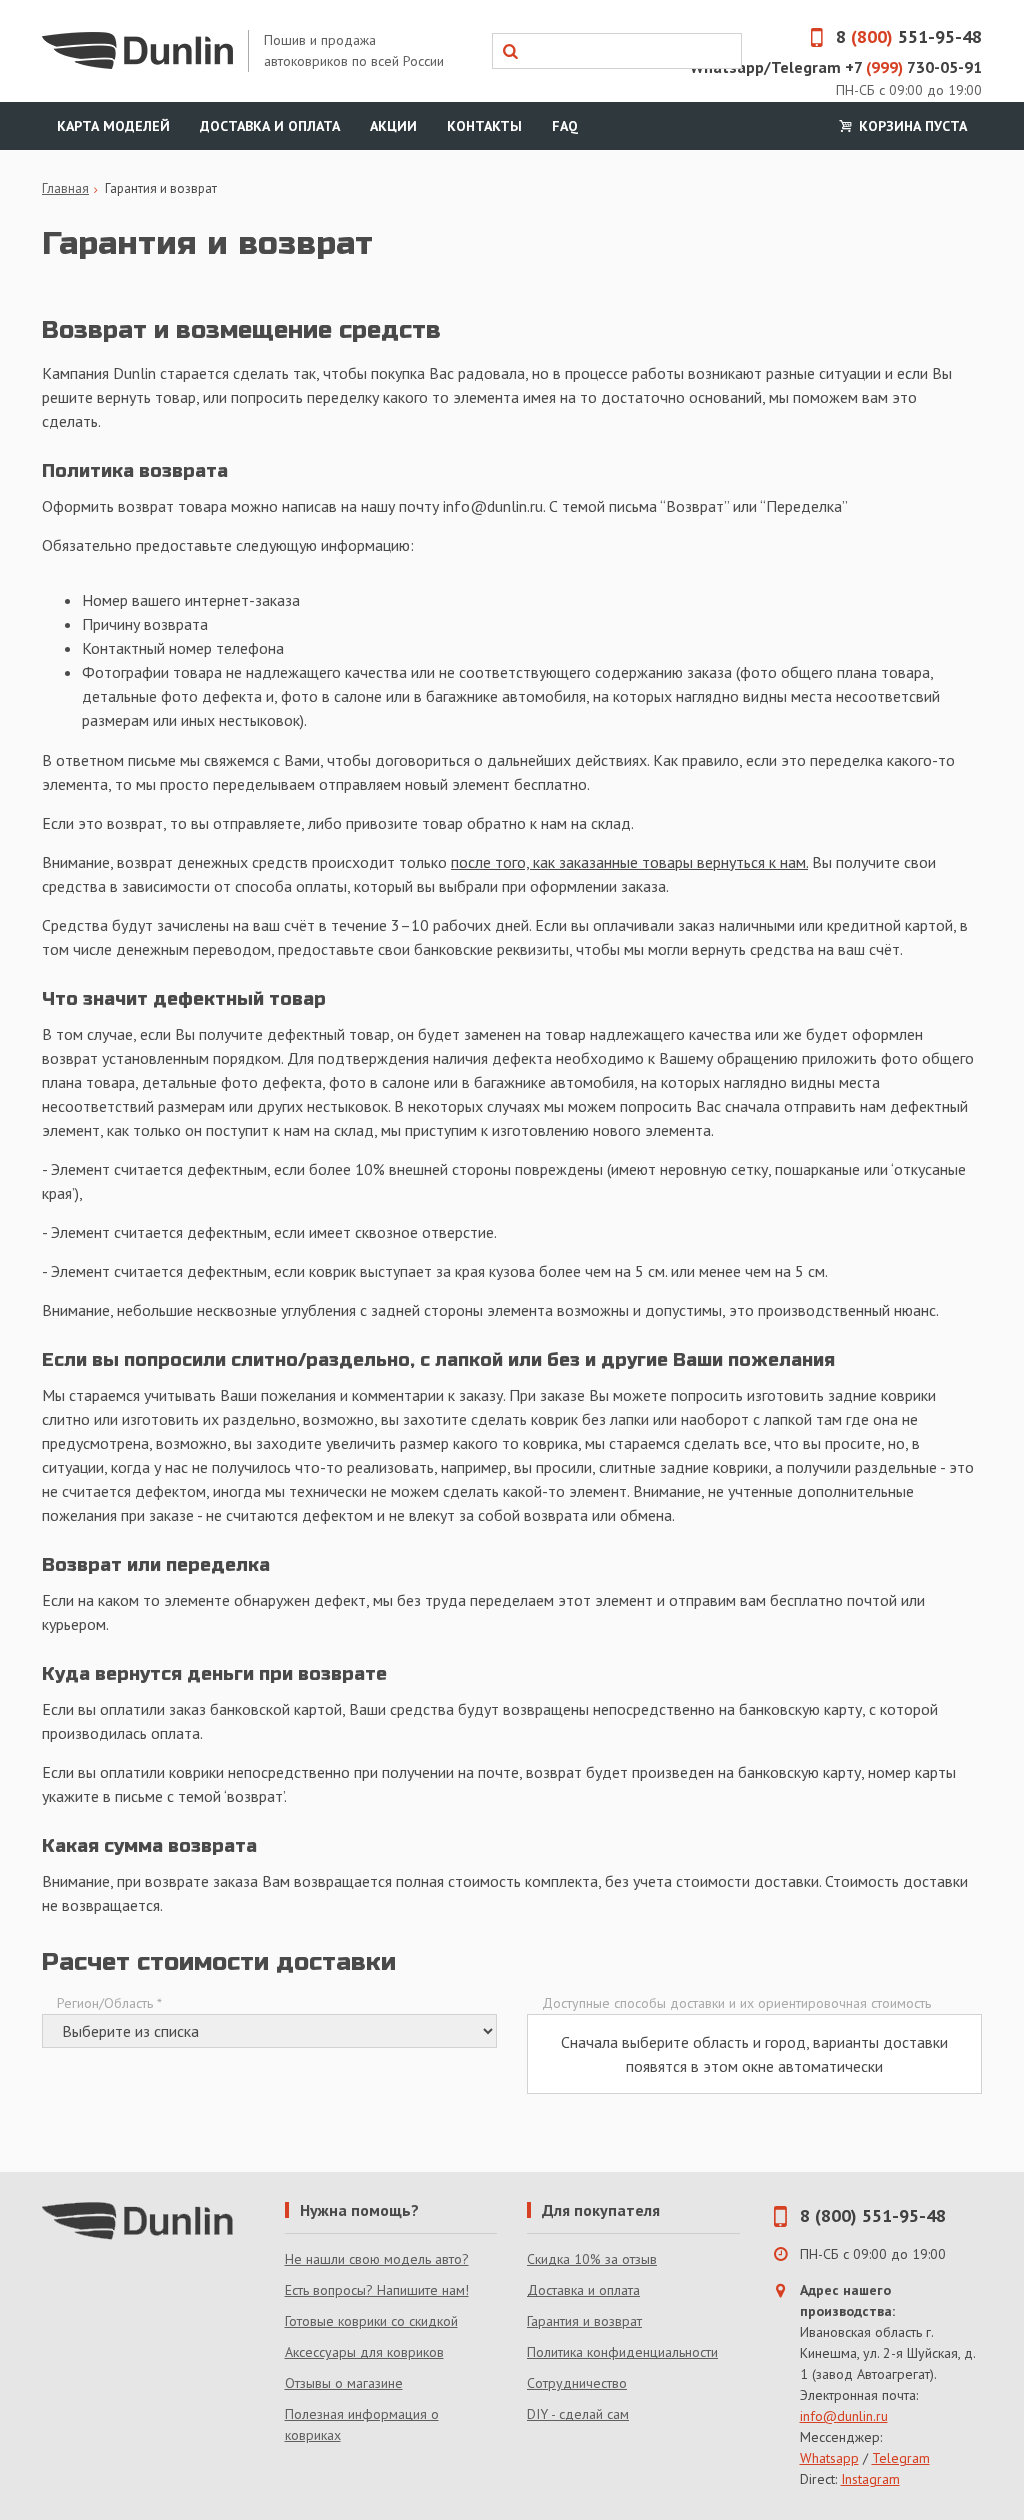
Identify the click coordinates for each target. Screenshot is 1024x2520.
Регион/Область (109, 2003)
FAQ (565, 126)
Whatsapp (829, 2458)
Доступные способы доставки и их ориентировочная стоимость (736, 2003)
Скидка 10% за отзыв (592, 2259)
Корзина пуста (911, 126)
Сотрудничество (577, 2383)
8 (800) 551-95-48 (873, 2215)
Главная (65, 188)
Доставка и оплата (270, 126)
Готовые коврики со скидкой (371, 2321)
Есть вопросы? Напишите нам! (377, 2290)
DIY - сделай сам (578, 2414)
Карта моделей (113, 126)
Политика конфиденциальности (622, 2352)
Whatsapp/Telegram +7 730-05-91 (836, 67)
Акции (393, 126)
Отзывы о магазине (344, 2383)
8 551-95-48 (909, 36)
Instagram (870, 2479)
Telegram (901, 2458)
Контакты (484, 126)
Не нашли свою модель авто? (377, 2259)
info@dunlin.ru (844, 2416)
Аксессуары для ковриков (364, 2352)
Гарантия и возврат (584, 2321)
